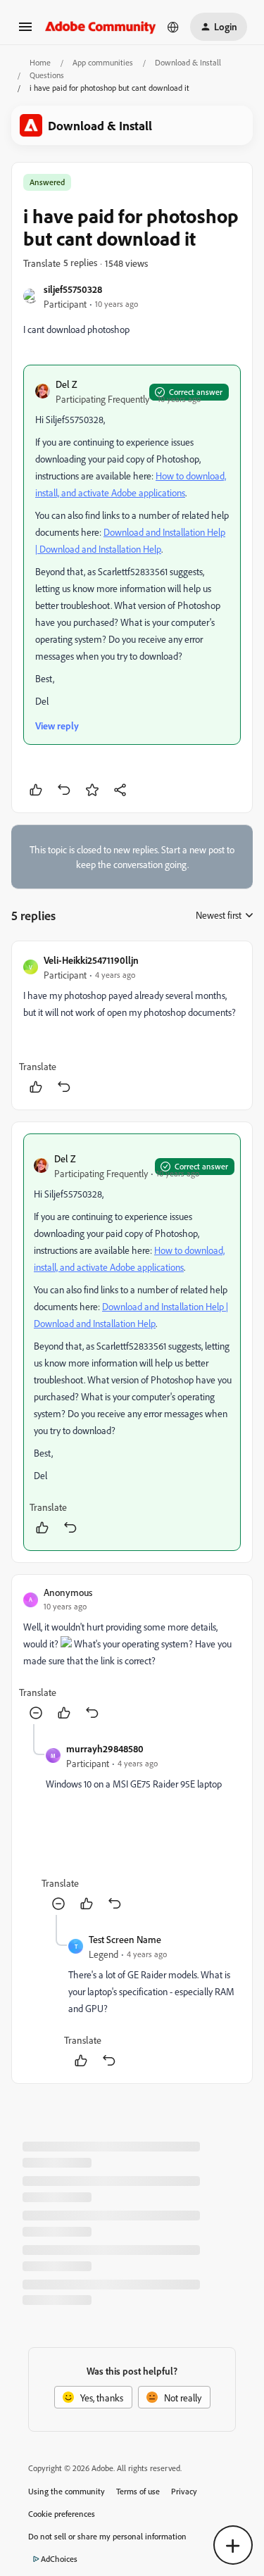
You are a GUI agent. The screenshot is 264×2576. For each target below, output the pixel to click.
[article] (132, 1025)
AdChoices (59, 2559)
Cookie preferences (62, 2514)
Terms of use (138, 2491)
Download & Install (188, 62)
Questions (47, 75)
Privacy (184, 2491)
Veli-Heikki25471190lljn (91, 960)
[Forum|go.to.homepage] (101, 26)
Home (40, 62)
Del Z (67, 384)
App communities (103, 62)
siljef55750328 (73, 289)
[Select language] (173, 27)
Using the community (67, 2491)
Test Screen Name (125, 1939)
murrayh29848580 (105, 1748)
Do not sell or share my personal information (107, 2536)
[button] (25, 31)
